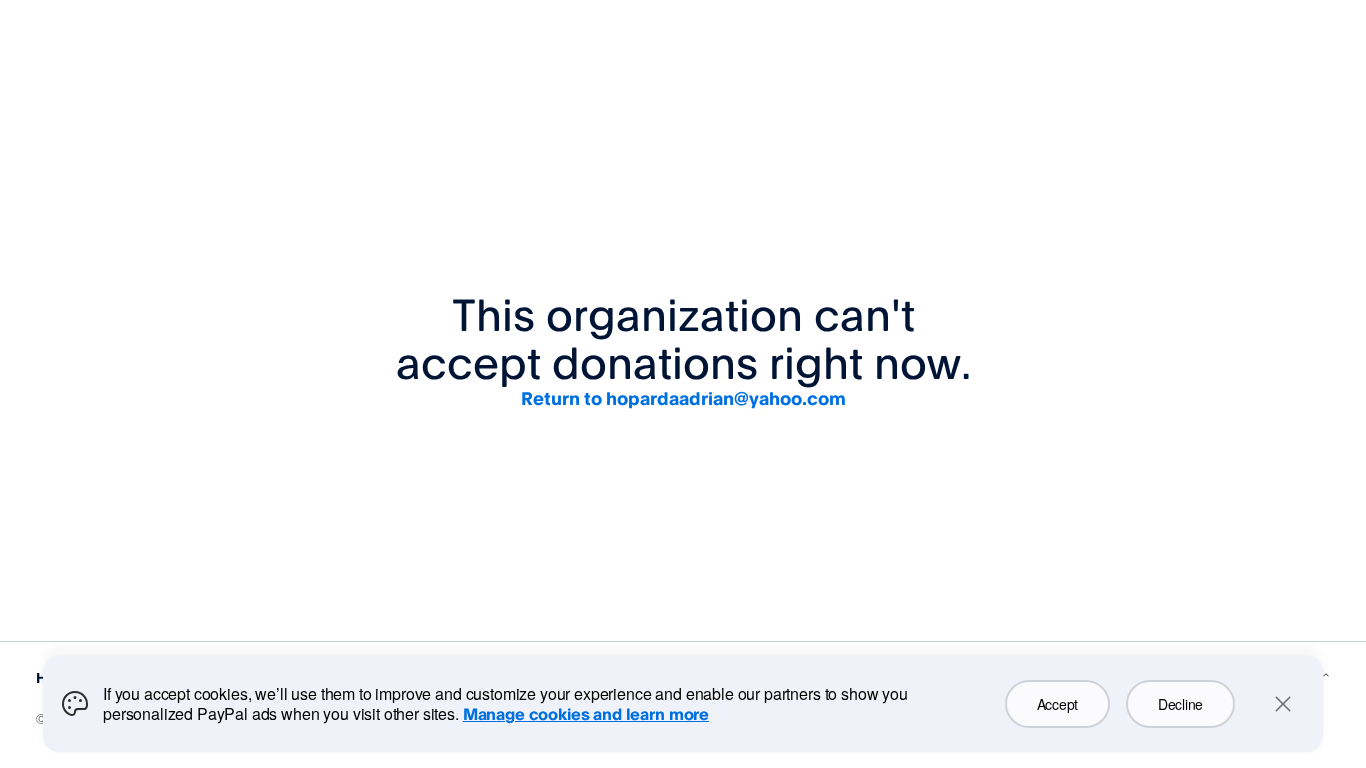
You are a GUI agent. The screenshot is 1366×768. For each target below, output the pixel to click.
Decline (1180, 704)
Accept (1057, 704)
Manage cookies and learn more (586, 714)
